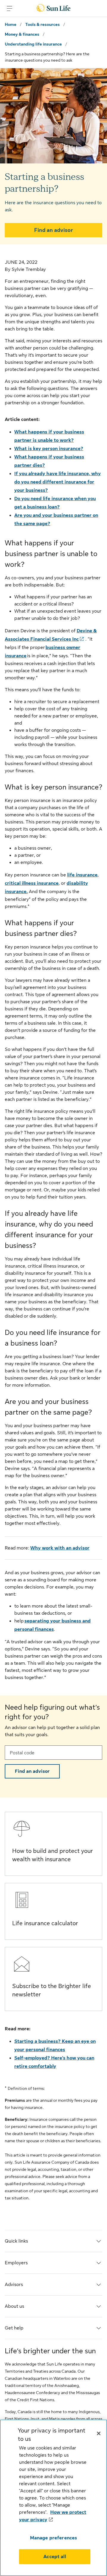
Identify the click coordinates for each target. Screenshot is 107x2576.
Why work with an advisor (60, 1548)
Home (11, 24)
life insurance (82, 875)
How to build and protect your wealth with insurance (53, 1855)
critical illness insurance (32, 883)
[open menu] (10, 8)
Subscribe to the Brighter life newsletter (52, 1990)
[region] (53, 2498)
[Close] (99, 2433)
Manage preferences (54, 2538)
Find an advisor (54, 230)
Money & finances (22, 34)
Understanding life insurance (33, 44)
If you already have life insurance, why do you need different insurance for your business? (58, 482)
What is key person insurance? (49, 449)
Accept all (55, 2557)
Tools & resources (43, 24)
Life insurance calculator (45, 1923)
